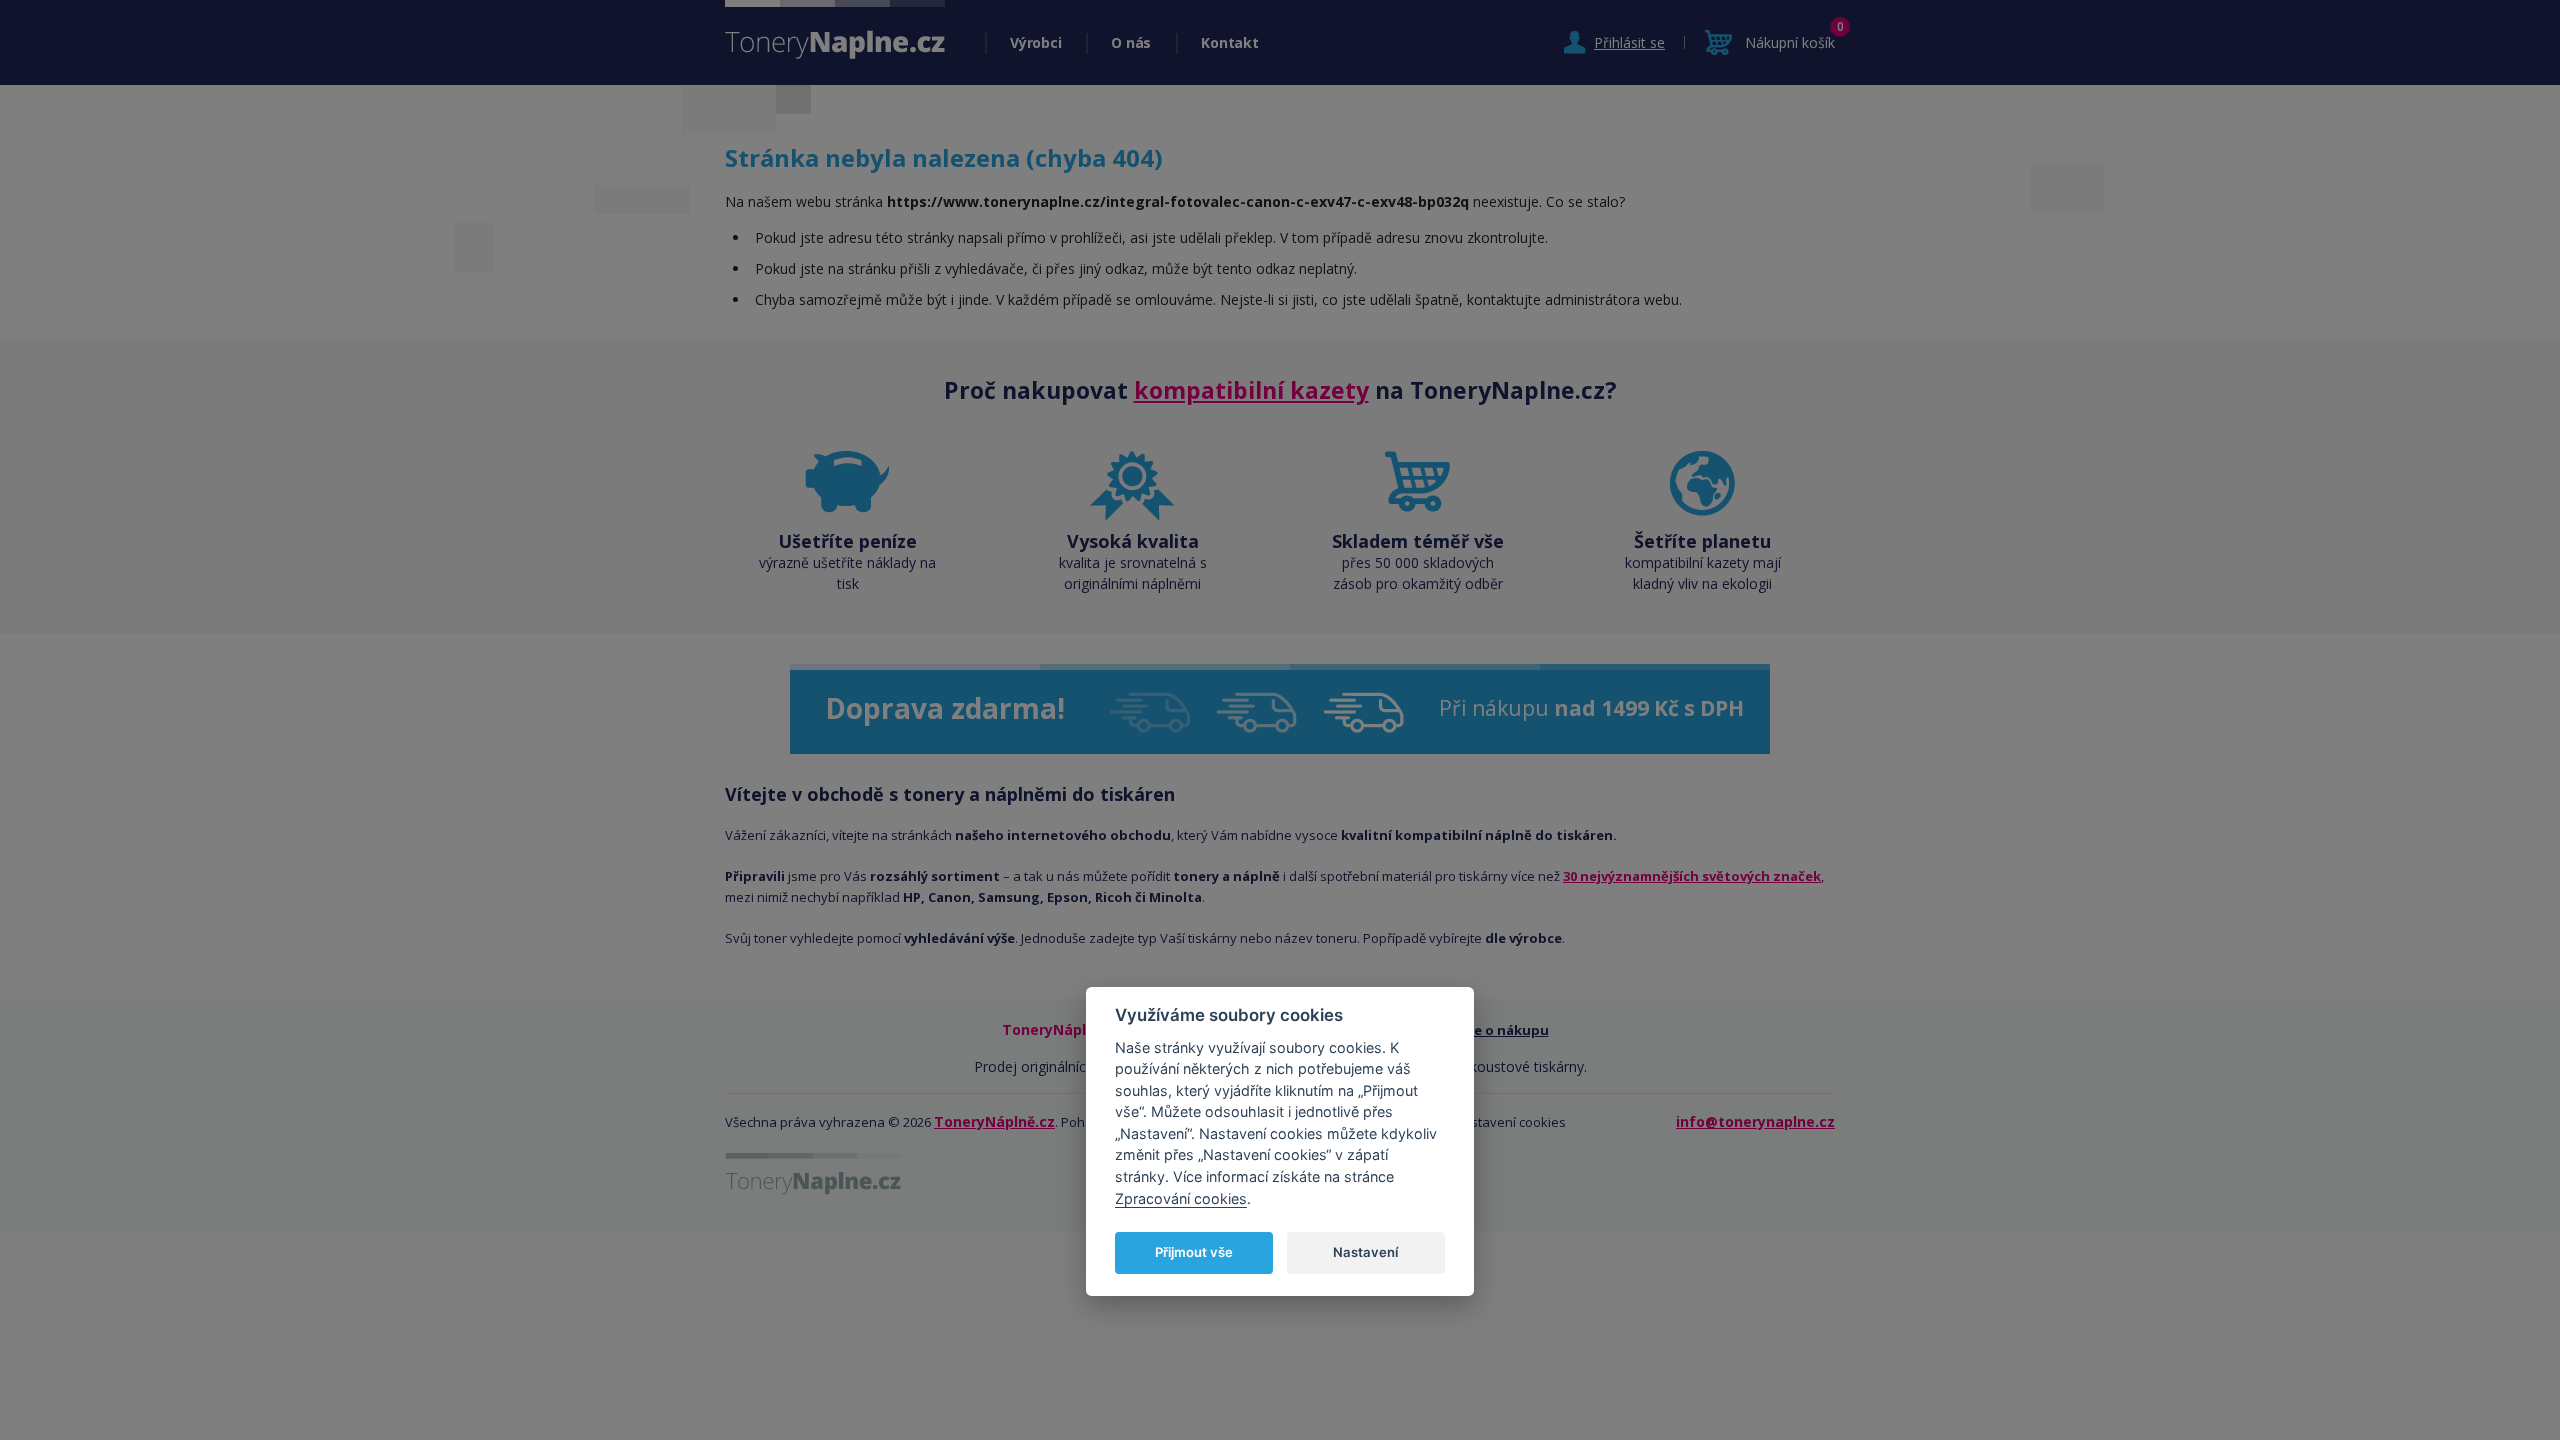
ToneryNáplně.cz (994, 1121)
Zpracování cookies (1181, 1198)
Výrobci (1035, 42)
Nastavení (1365, 1252)
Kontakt (1229, 42)
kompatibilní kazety (1251, 390)
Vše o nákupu (1504, 1030)
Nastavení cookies (1510, 1122)
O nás (1131, 42)
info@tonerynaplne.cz (1755, 1121)
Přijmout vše (1194, 1252)
